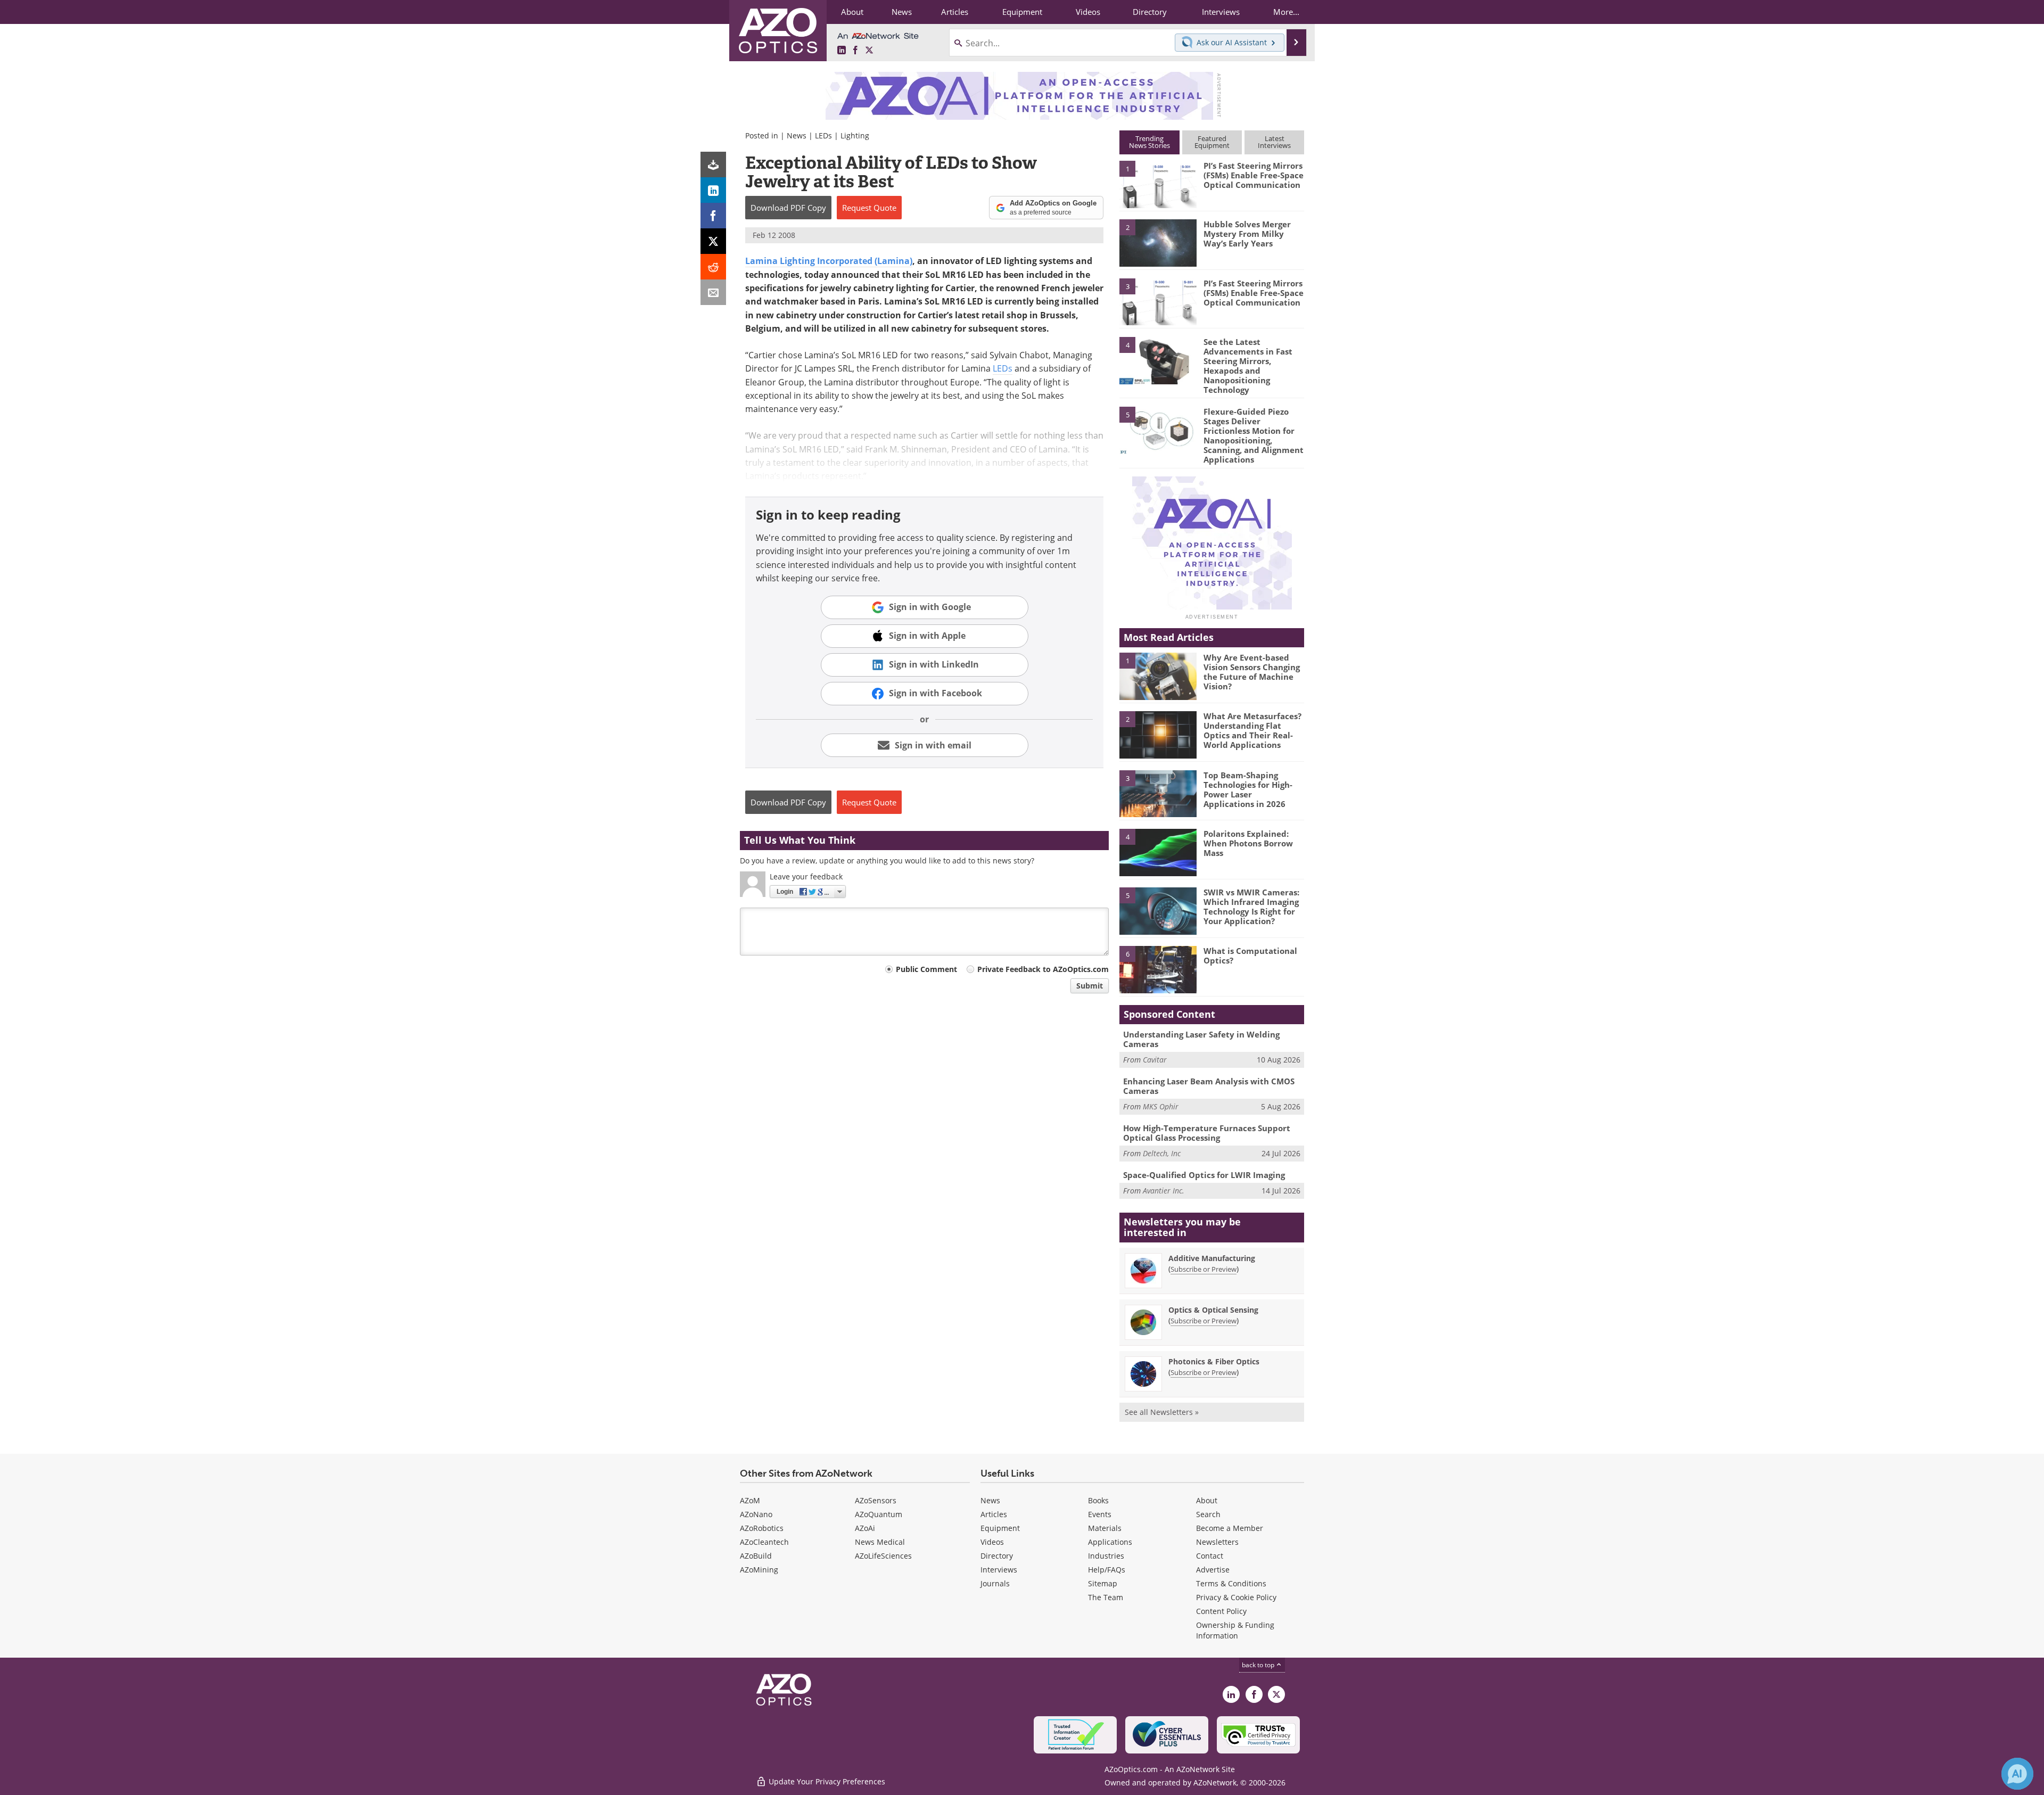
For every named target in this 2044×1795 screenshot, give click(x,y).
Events (1100, 1514)
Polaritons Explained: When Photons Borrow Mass (1248, 843)
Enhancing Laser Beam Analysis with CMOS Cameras (1209, 1086)
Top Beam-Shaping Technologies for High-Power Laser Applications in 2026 (1248, 789)
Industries (1106, 1556)
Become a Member (1230, 1528)
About (1207, 1500)
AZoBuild (756, 1556)
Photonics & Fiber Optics (1214, 1361)
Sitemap (1103, 1583)
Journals (995, 1583)
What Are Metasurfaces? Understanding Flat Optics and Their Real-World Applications (1252, 730)
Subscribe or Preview (1204, 1269)
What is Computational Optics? (1250, 956)
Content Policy (1221, 1611)
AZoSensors (876, 1500)
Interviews (999, 1570)
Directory (997, 1556)
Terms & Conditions (1231, 1583)
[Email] (713, 292)
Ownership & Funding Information (1235, 1630)
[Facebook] (713, 216)
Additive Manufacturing (1212, 1258)
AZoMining (759, 1570)
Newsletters (1217, 1542)
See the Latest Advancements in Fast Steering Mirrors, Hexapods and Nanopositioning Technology (1248, 366)
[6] (1158, 969)
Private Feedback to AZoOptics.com (1043, 969)
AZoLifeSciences (883, 1556)
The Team (1106, 1597)
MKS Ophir (1161, 1106)
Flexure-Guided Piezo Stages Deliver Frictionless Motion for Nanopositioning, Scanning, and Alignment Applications (1254, 435)
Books (1098, 1500)
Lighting (855, 135)
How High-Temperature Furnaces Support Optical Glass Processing (1207, 1133)
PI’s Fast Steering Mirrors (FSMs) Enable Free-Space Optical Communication (1254, 175)
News (797, 135)
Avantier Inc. (1164, 1191)
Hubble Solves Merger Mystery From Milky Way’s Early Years (1247, 234)
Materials (1105, 1528)
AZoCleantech (764, 1542)
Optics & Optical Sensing (1213, 1310)
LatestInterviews (1274, 142)
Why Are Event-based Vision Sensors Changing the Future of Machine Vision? (1252, 672)
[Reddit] (713, 267)
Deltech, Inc (1162, 1153)
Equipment (1000, 1528)
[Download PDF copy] (713, 164)
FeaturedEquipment (1212, 142)
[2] (1158, 242)
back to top (1259, 1665)
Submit (1090, 986)
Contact (1210, 1556)
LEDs (823, 135)
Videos (992, 1542)
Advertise (1213, 1570)
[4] (1158, 360)
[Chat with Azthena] (2017, 1774)
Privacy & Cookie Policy (1236, 1597)
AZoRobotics (762, 1528)
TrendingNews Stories (1149, 142)
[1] (1158, 184)
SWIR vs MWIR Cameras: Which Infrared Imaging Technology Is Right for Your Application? (1251, 907)
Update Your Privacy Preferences (826, 1781)
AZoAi (865, 1528)
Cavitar (1155, 1060)
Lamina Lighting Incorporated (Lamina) (829, 261)
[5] (1158, 430)
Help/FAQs (1107, 1570)
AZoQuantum (879, 1514)
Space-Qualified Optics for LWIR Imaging (1204, 1175)
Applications (1110, 1542)
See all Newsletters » (1162, 1412)
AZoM (750, 1500)
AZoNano (756, 1514)
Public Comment (926, 969)
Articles (994, 1514)
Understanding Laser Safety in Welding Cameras (1201, 1039)
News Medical (880, 1542)
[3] (1158, 301)
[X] (713, 241)
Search (1208, 1514)
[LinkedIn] (713, 190)
